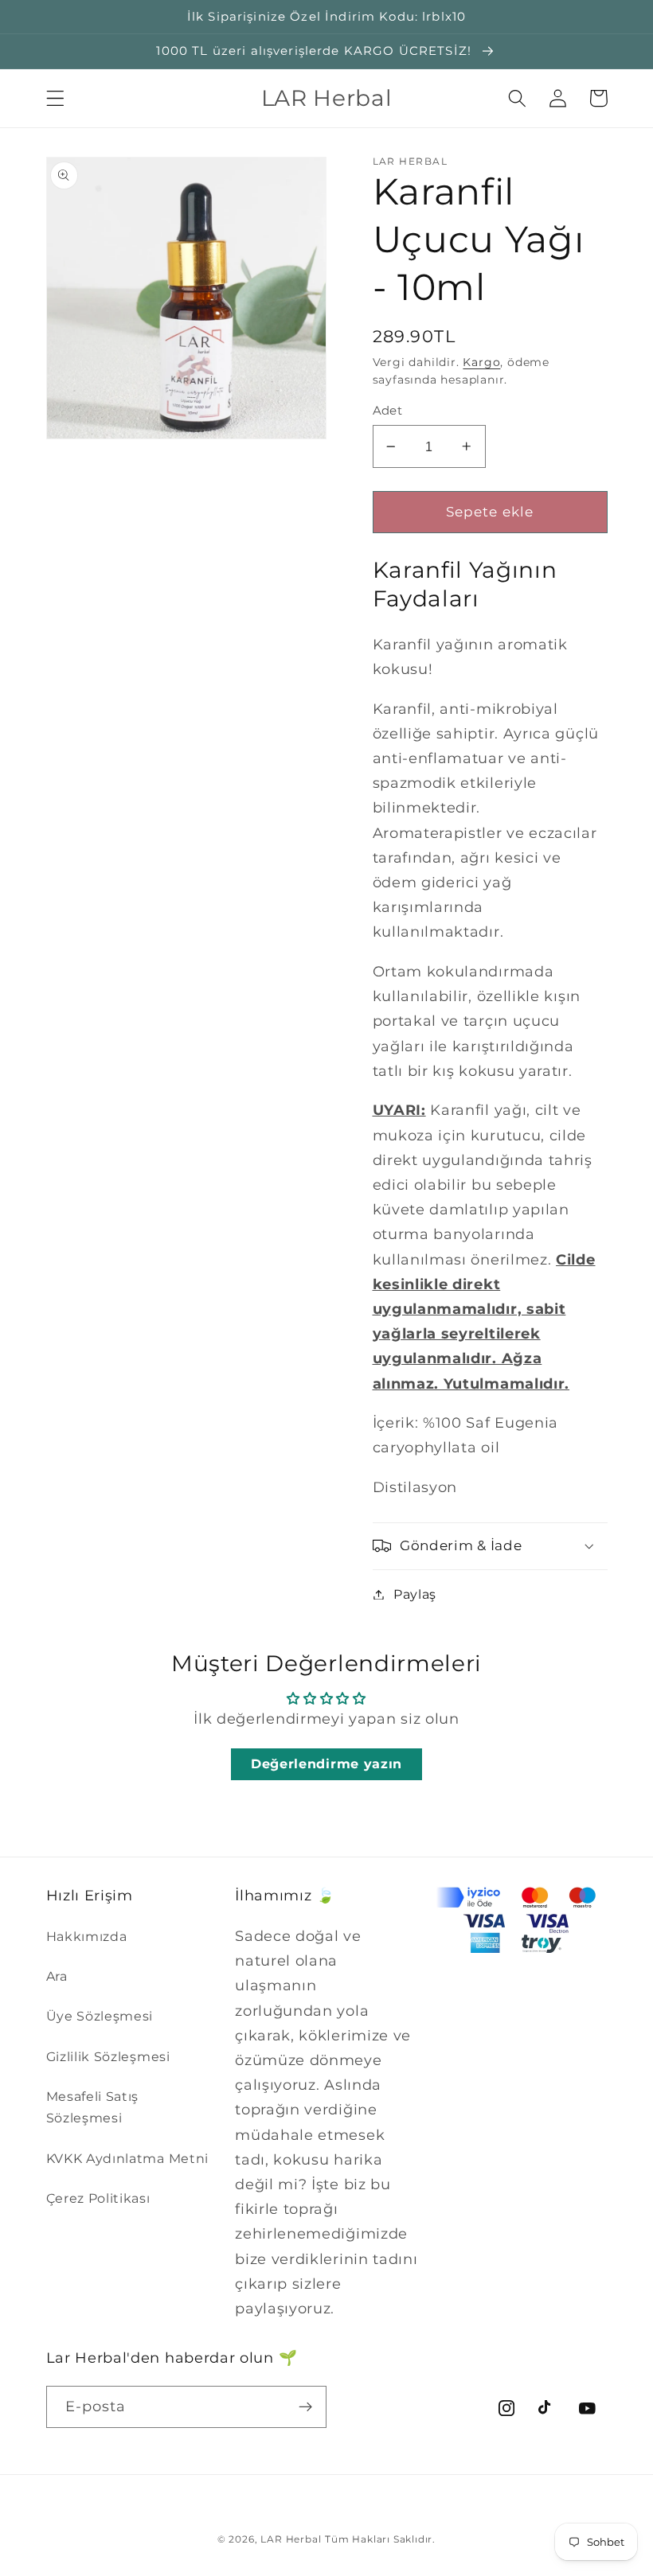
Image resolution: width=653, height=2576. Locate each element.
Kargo (481, 362)
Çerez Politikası (98, 2198)
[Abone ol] (305, 2407)
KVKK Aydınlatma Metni (128, 2158)
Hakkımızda (87, 1936)
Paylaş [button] (415, 1594)
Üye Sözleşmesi (100, 2016)
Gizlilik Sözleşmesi (108, 2056)
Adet (388, 411)
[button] (55, 98)
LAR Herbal (291, 2539)
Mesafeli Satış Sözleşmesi (93, 2107)
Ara (57, 1976)
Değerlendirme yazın (326, 1764)
